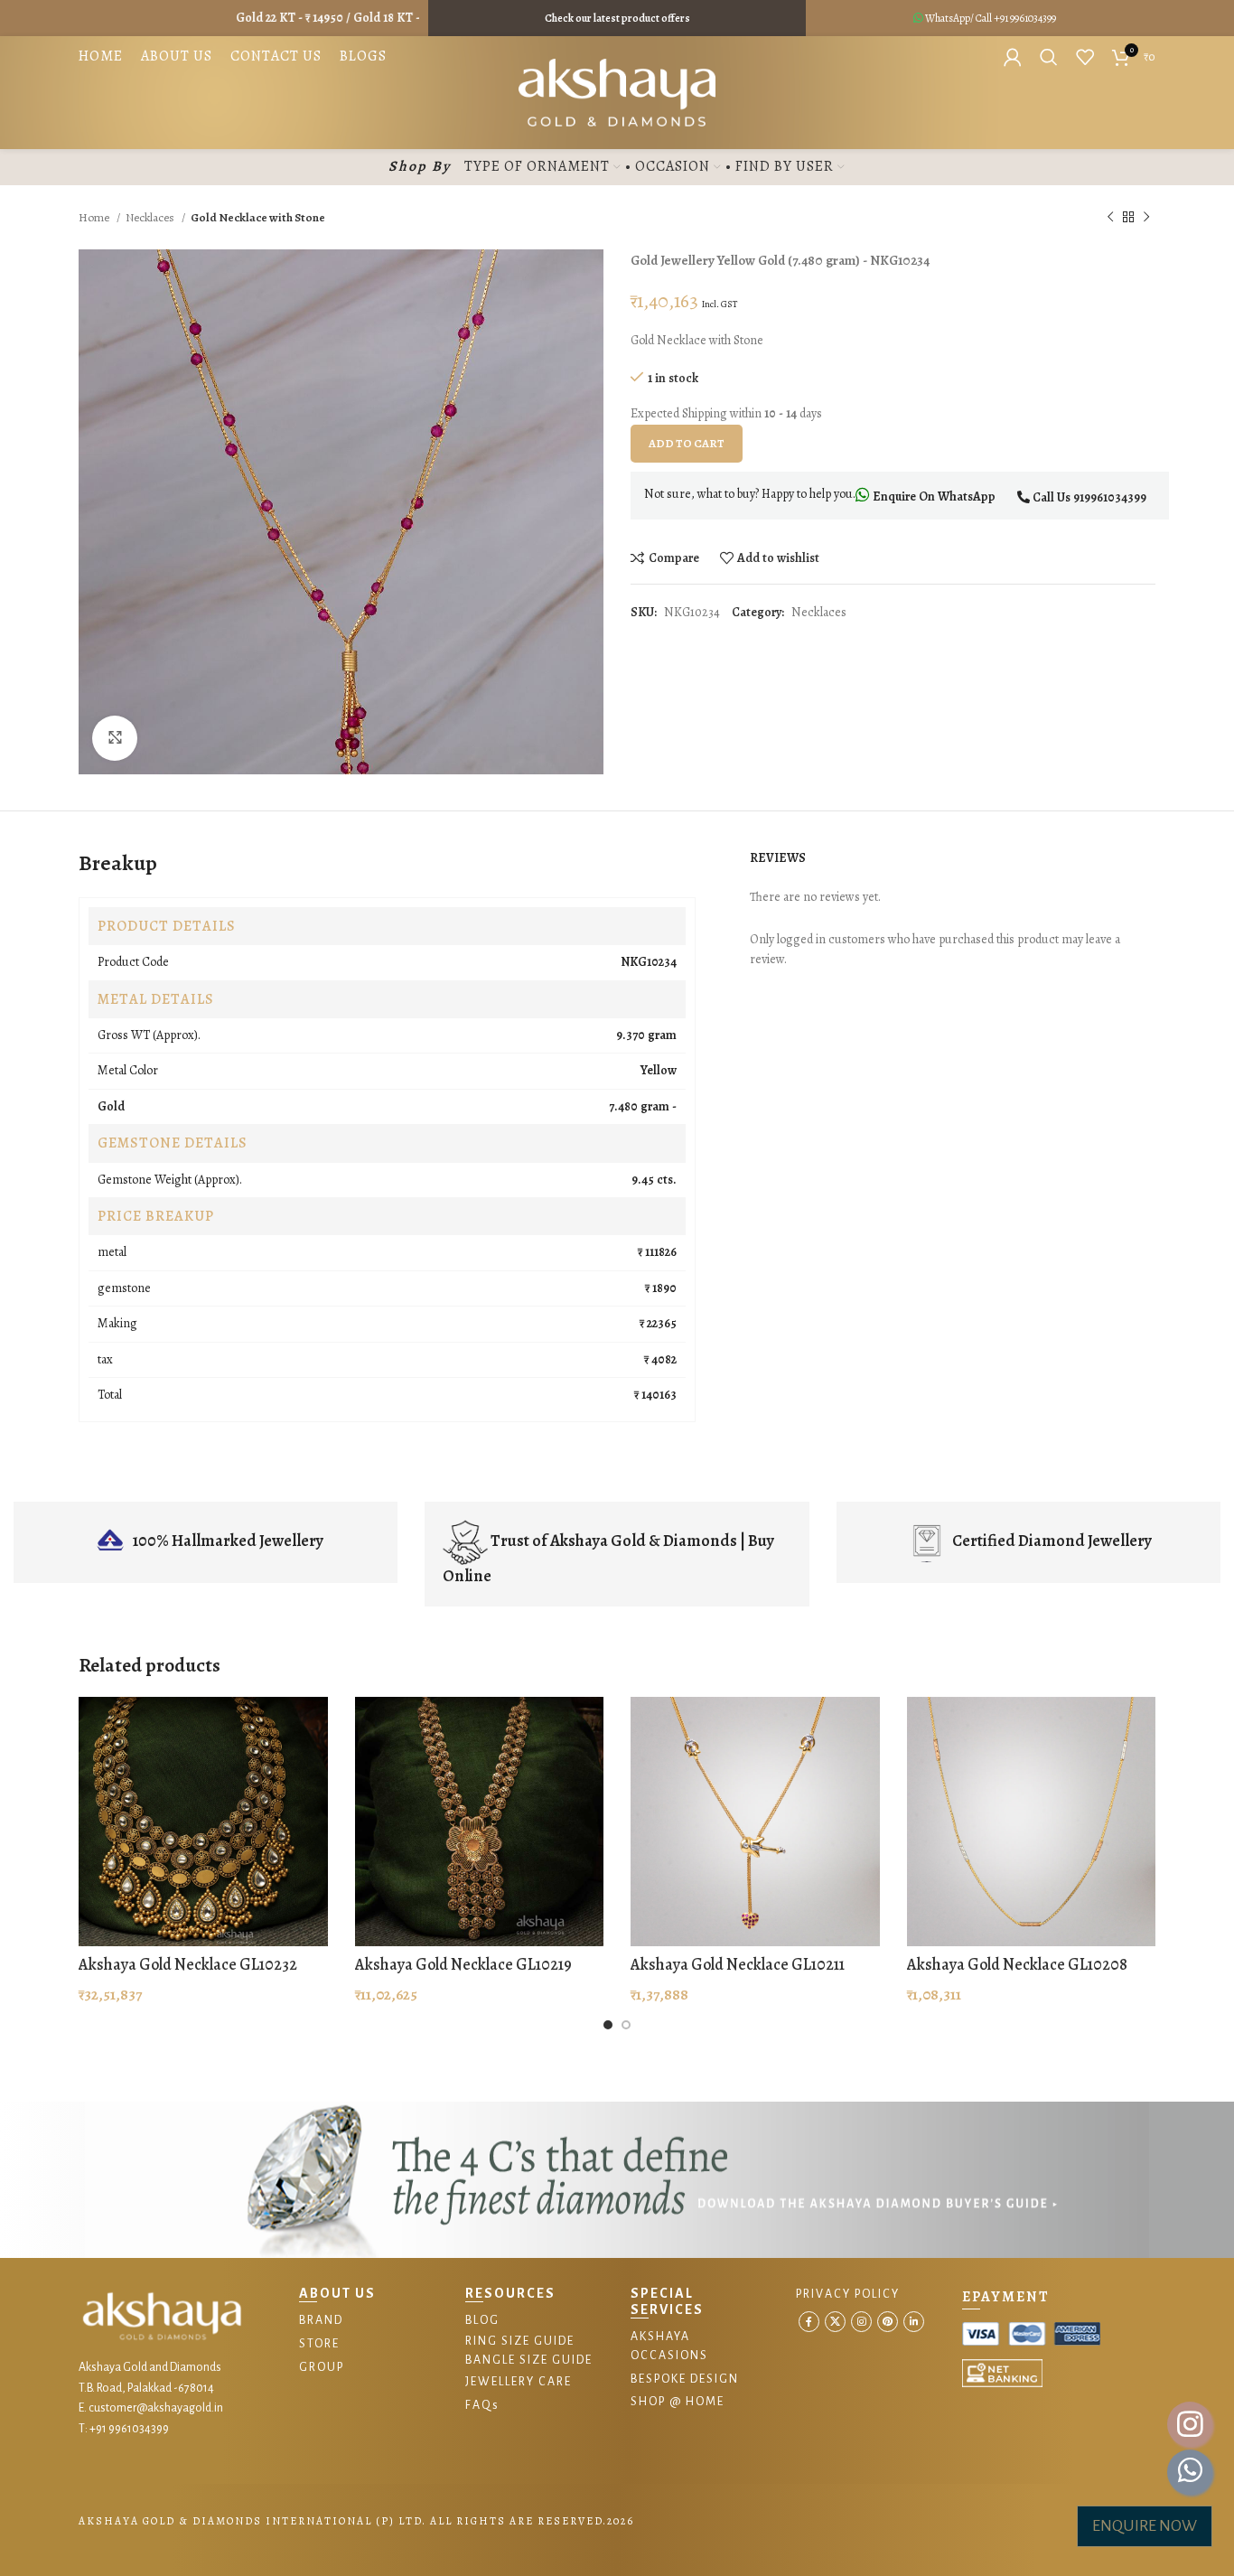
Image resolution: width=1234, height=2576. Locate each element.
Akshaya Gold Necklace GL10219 (463, 1964)
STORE (319, 2344)
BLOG (482, 2320)
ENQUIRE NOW (1145, 2526)
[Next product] (1146, 218)
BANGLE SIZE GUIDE (529, 2360)
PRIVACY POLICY (848, 2294)
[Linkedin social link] (914, 2322)
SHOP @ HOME (678, 2402)
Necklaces (151, 217)
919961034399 (1110, 497)
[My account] (1013, 57)
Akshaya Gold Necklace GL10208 (1017, 1964)
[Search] (1049, 57)
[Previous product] (1110, 218)
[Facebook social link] (809, 2322)
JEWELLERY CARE (519, 2382)
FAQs (482, 2405)
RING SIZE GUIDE (520, 2341)
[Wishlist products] (1085, 57)
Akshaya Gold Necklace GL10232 (188, 1964)
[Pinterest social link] (888, 2322)
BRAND (321, 2320)
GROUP (322, 2367)
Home (95, 217)
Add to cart (687, 443)
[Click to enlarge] (115, 738)
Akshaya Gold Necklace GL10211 (738, 1964)
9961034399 (1033, 18)
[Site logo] (617, 92)
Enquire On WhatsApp (933, 496)
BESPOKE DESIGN (685, 2379)
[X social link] (835, 2322)
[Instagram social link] (861, 2322)
